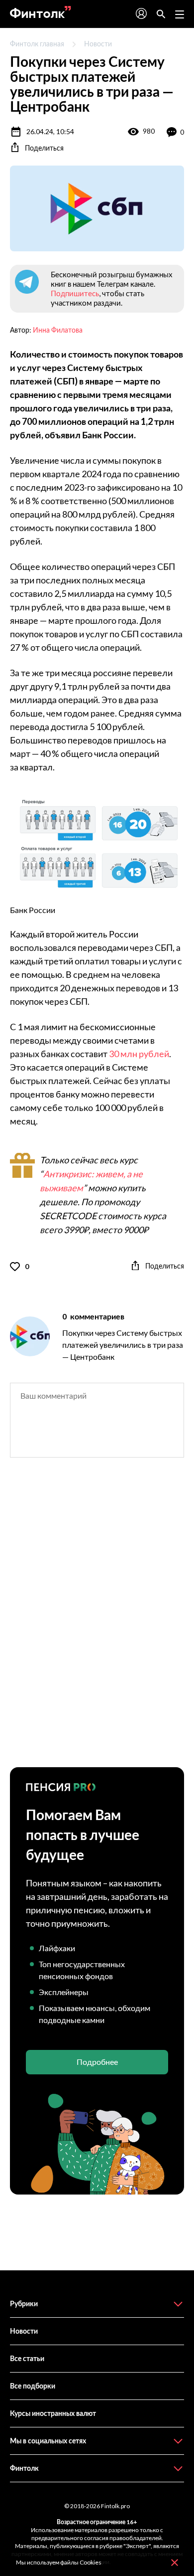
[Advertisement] (97, 1621)
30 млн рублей (138, 1054)
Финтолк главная (37, 44)
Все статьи (27, 2358)
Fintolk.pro (115, 2506)
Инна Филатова (58, 330)
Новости (98, 44)
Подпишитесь (75, 293)
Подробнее (97, 2062)
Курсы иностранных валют (53, 2413)
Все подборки (33, 2386)
